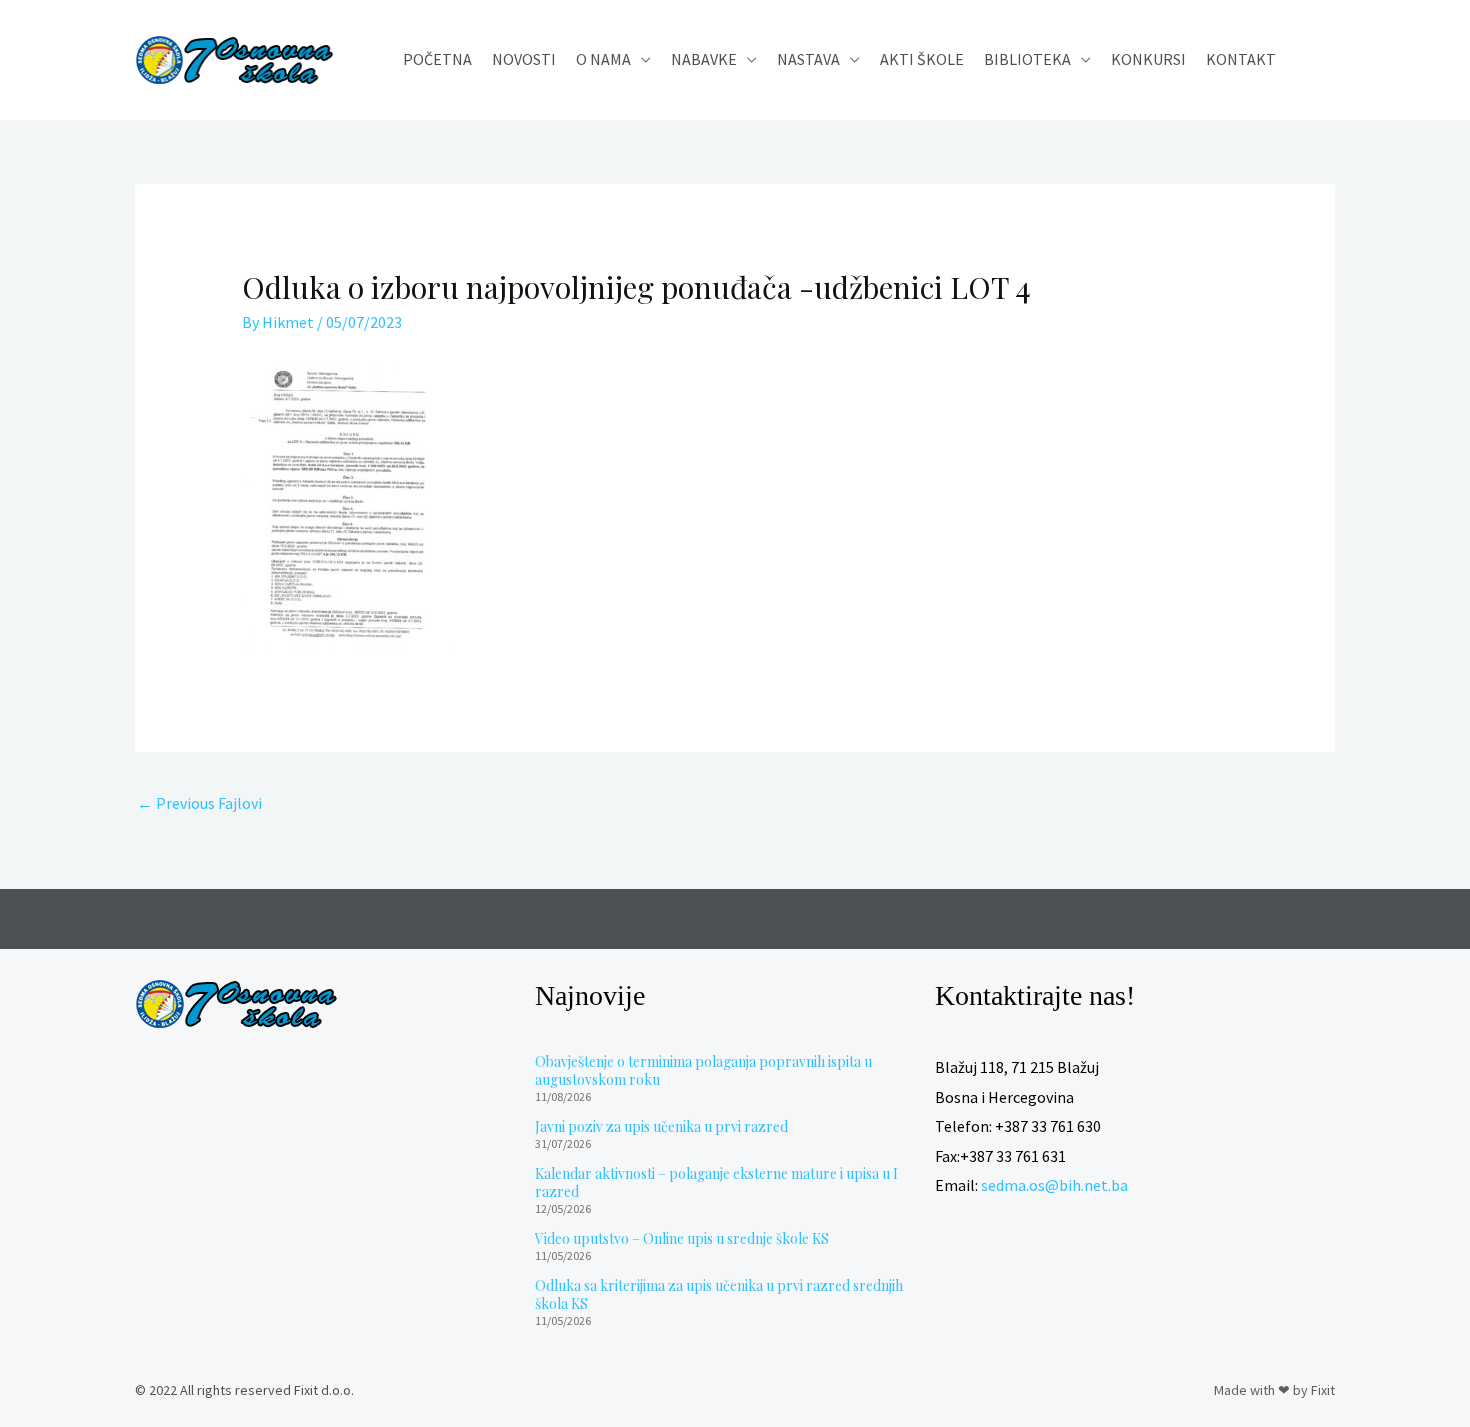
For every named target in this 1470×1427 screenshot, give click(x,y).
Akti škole (922, 59)
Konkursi (1148, 59)
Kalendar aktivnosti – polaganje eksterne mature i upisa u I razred (716, 1182)
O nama (603, 59)
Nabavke (704, 59)
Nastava (808, 59)
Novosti (524, 59)
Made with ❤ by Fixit (1274, 1390)
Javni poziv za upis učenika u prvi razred (661, 1126)
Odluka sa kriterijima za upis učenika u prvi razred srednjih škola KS (719, 1294)
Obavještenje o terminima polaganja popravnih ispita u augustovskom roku (703, 1070)
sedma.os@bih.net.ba (1054, 1185)
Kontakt (1241, 59)
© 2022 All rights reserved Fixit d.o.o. (244, 1390)
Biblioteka (1027, 59)
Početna (437, 59)
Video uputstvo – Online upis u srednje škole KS (682, 1238)
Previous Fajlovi (199, 803)
